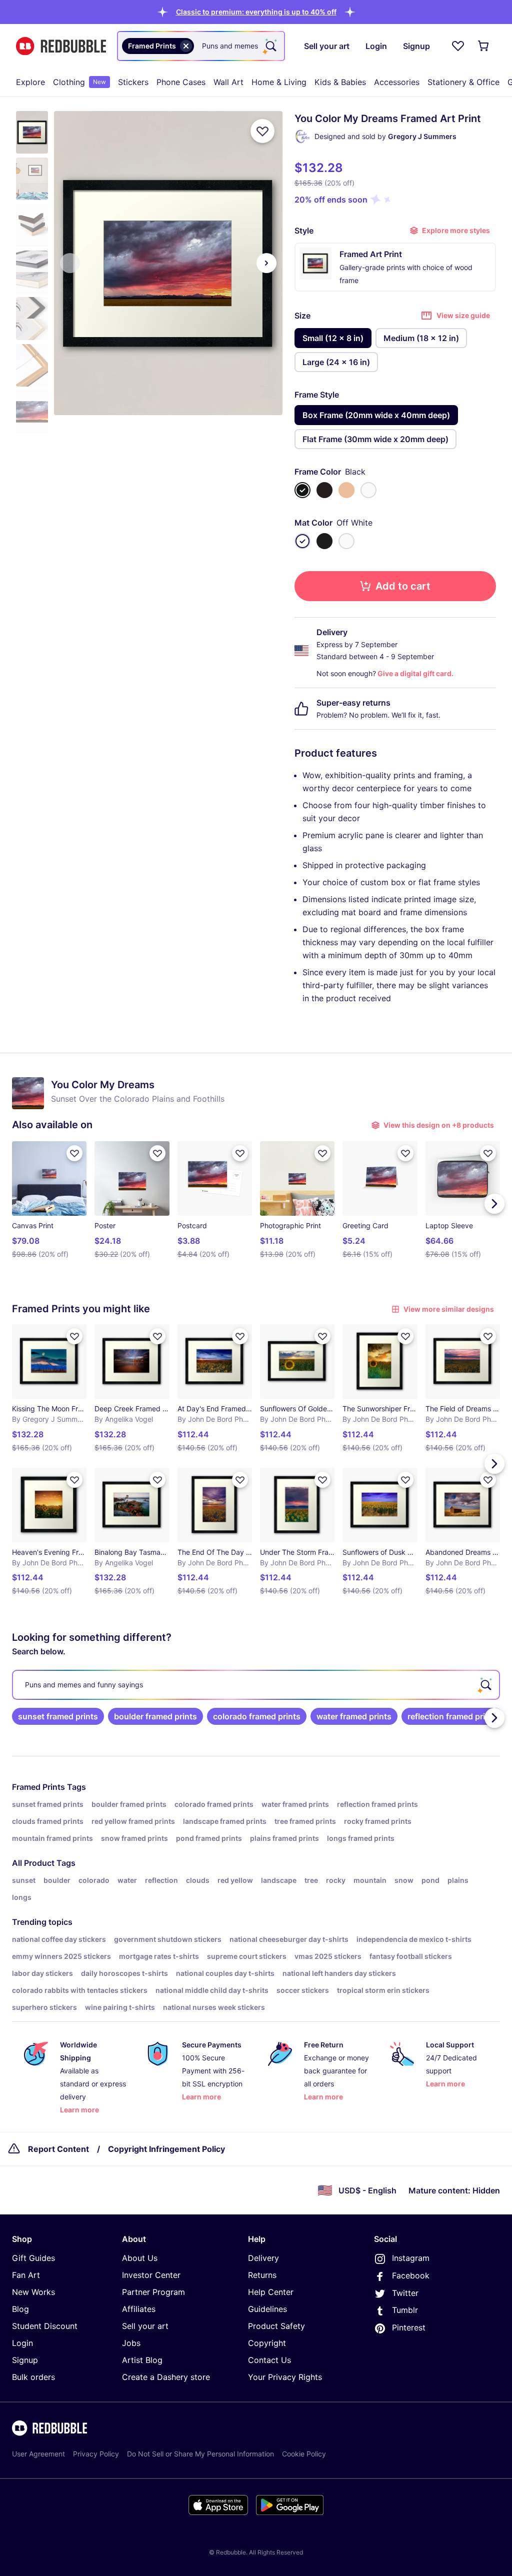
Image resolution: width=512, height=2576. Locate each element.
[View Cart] (484, 46)
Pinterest (409, 2327)
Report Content (58, 2149)
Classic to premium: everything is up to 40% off (256, 12)
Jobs (131, 2343)
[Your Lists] (458, 46)
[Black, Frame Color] (302, 490)
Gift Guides (33, 2258)
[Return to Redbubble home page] (61, 46)
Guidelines (267, 2309)
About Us (140, 2258)
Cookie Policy (304, 2454)
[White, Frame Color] (368, 490)
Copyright (267, 2343)
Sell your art (145, 2326)
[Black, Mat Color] (324, 541)
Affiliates (139, 2309)
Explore (30, 82)
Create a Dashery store (166, 2377)
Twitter (405, 2293)
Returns (262, 2275)
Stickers (133, 82)
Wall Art (228, 82)
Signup (25, 2360)
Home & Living (279, 82)
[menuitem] (30, 82)
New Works (33, 2292)
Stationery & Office (463, 82)
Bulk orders (33, 2377)
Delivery (263, 2258)
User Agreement (38, 2454)
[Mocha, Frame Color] (324, 490)
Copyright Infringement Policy (166, 2149)
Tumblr (405, 2310)
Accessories (397, 82)
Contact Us (269, 2360)
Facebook (411, 2275)
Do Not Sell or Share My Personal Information (200, 2454)
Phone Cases (181, 82)
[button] (256, 12)
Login (22, 2343)
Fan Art (26, 2275)
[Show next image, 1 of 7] (266, 263)
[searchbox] (256, 1685)
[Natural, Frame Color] (346, 490)
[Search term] (270, 46)
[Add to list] (262, 131)
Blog (20, 2309)
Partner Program (153, 2292)
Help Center (271, 2292)
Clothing (79, 82)
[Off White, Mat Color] (302, 541)
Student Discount (45, 2326)
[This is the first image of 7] (70, 263)
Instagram (411, 2258)
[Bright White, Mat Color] (346, 541)
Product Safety (276, 2326)
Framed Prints (38, 1787)
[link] (58, 1716)
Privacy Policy (96, 2454)
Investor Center (151, 2275)
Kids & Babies (340, 82)
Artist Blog (142, 2360)
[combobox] (201, 46)
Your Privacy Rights (285, 2377)
